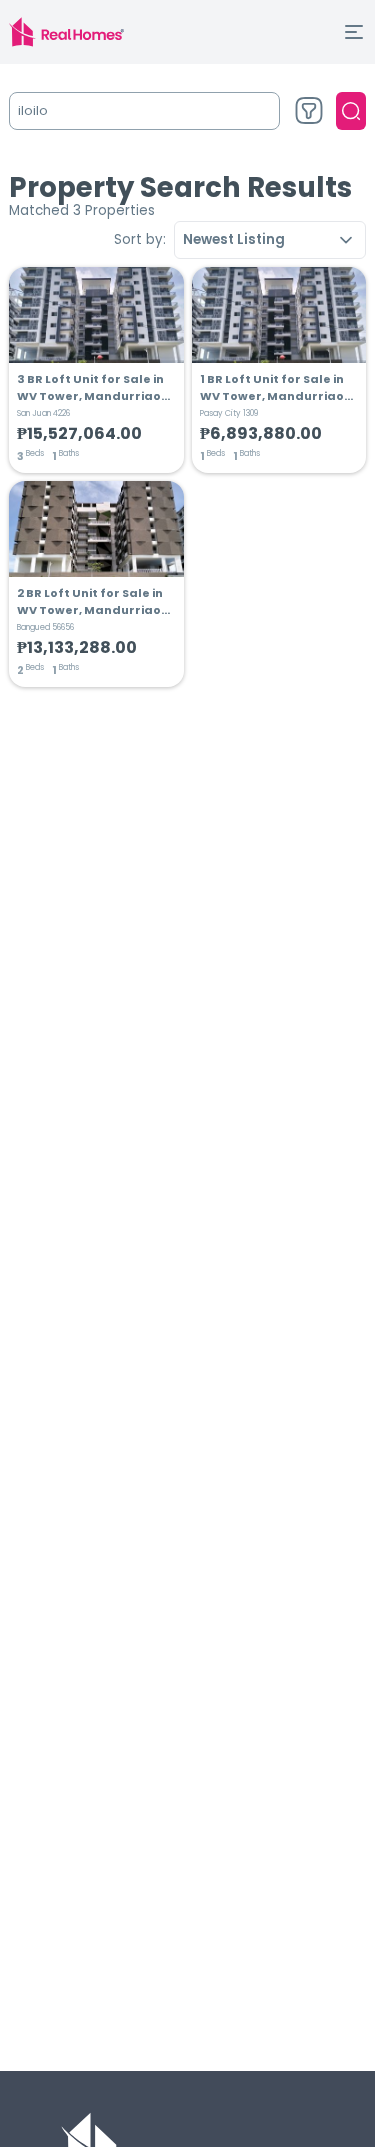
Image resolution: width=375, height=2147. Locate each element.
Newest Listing (234, 239)
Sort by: (140, 239)
